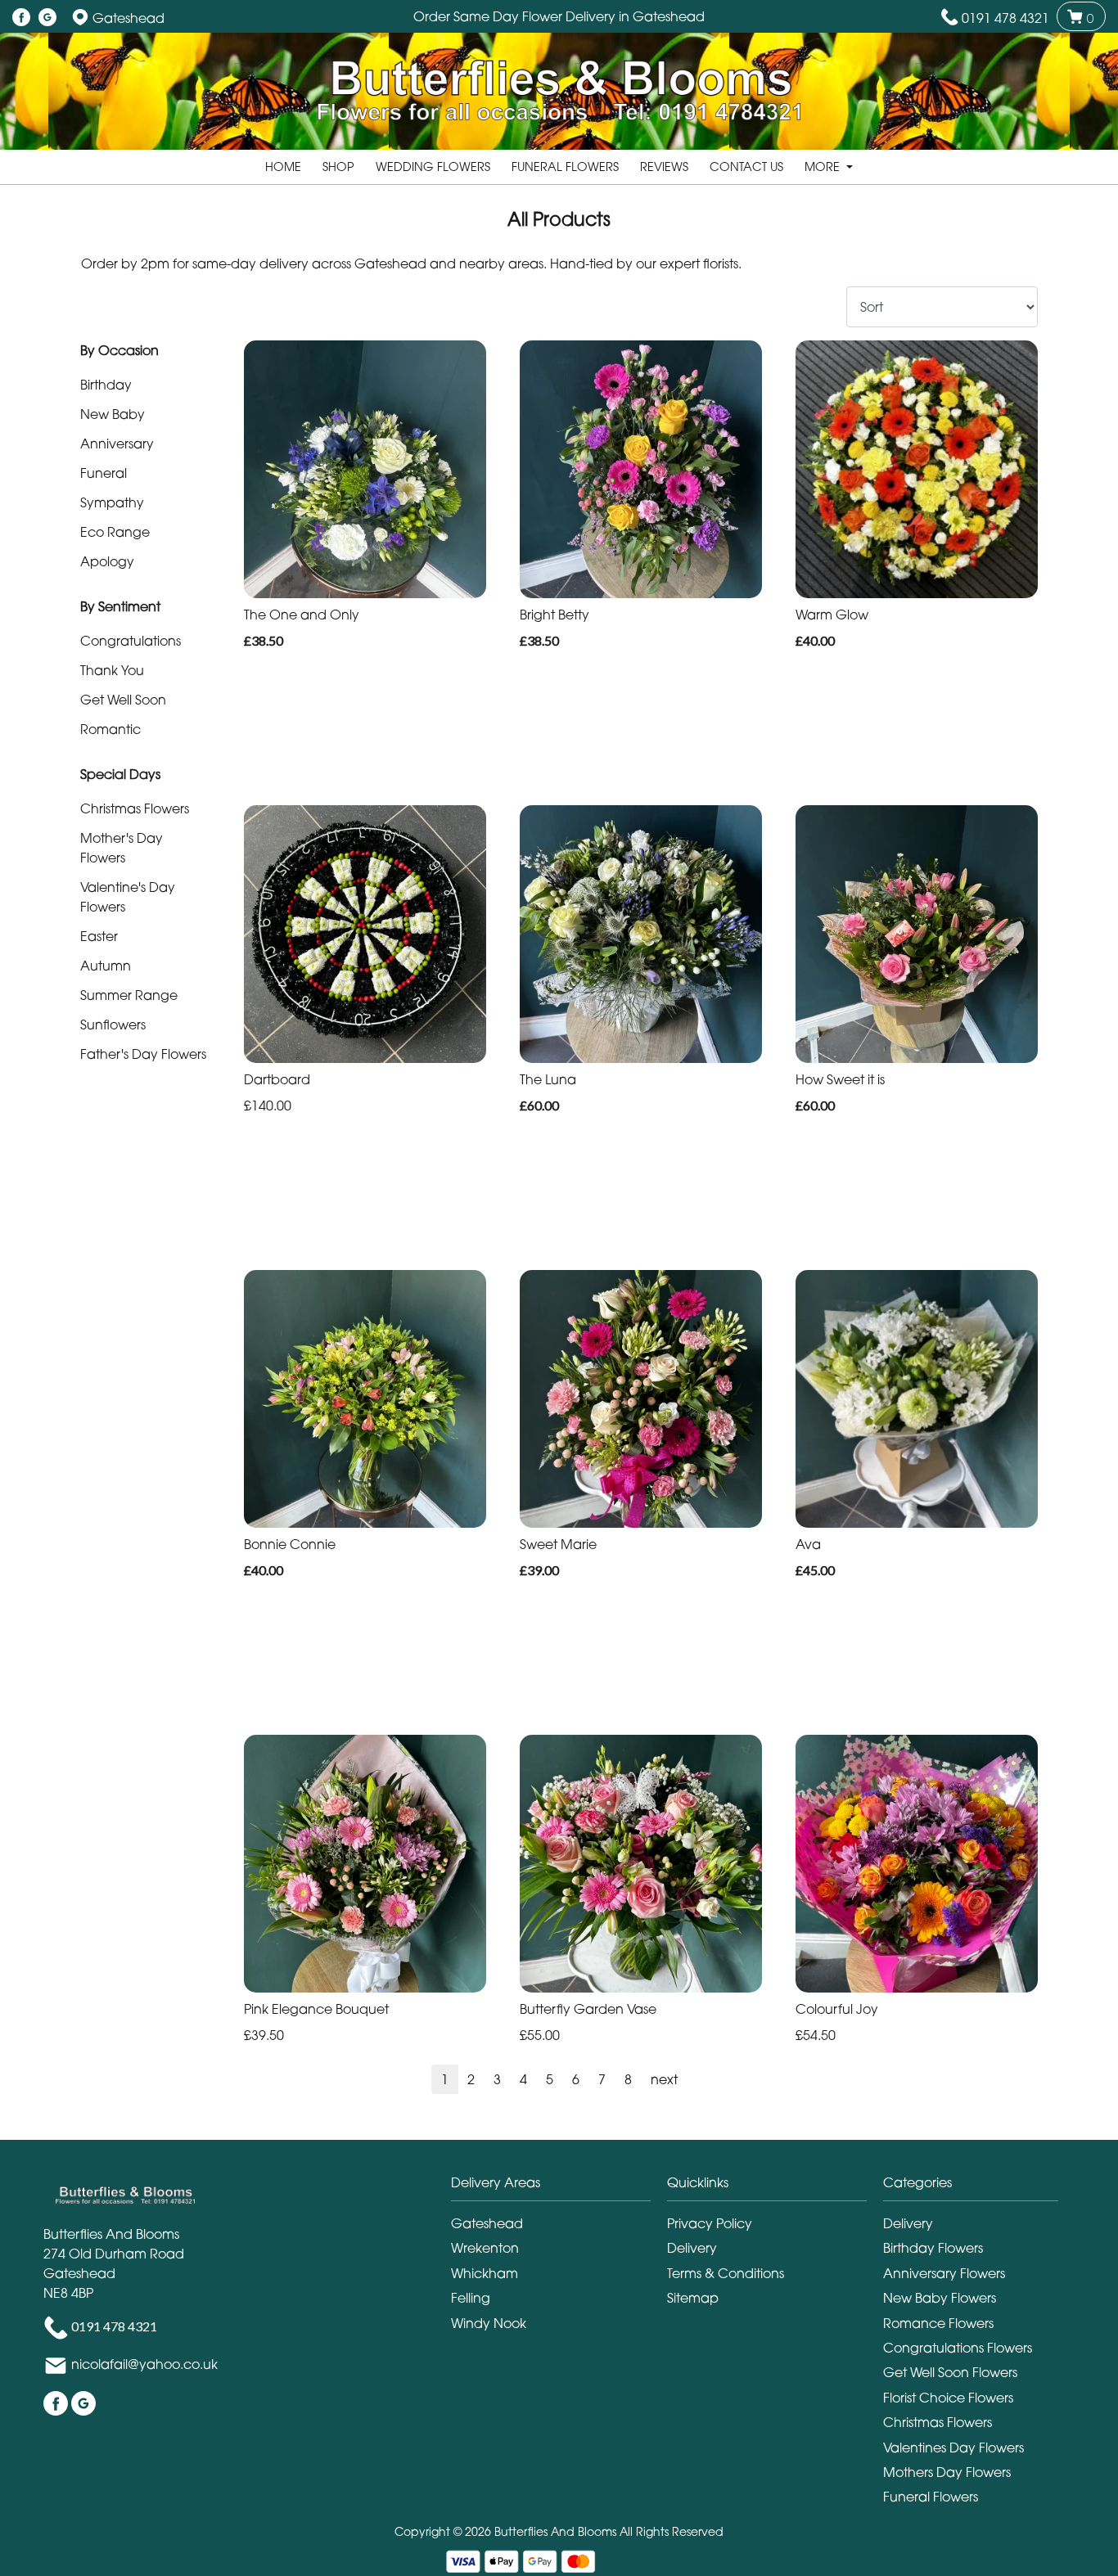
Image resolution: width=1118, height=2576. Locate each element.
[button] (559, 2187)
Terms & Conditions (726, 2273)
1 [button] (445, 2079)
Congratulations (131, 641)
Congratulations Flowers (958, 2348)
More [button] (824, 167)
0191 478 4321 (1005, 18)
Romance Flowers (938, 2323)
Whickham (485, 2273)
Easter (99, 936)
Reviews (664, 167)
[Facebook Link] (21, 18)
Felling (471, 2298)
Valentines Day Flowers (953, 2448)
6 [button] (576, 2079)
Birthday (106, 385)
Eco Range (115, 532)
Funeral (104, 473)
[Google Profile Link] (47, 18)
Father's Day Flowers (143, 1054)
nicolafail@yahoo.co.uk (144, 2365)
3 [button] (497, 2079)
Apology (107, 561)
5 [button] (550, 2079)
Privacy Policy (710, 2223)
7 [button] (602, 2079)
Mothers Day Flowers (947, 2472)
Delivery (692, 2248)
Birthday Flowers (933, 2248)
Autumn (106, 966)
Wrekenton (485, 2248)
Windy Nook (489, 2323)
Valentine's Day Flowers (128, 897)
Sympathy (112, 502)
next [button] (664, 2079)
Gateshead (487, 2223)
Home (283, 167)
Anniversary (117, 444)
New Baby (113, 414)
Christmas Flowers (135, 808)
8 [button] (628, 2079)
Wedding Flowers (433, 167)
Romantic (110, 729)
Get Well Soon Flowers (950, 2372)
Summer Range (129, 995)
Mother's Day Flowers (122, 848)
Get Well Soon (123, 700)
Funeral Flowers (565, 167)
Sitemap (693, 2298)
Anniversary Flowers (944, 2273)
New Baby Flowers (940, 2298)
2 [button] (471, 2079)
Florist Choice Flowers (948, 2398)
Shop (338, 167)
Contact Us (746, 167)
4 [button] (523, 2079)
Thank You (112, 670)
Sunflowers (113, 1025)
